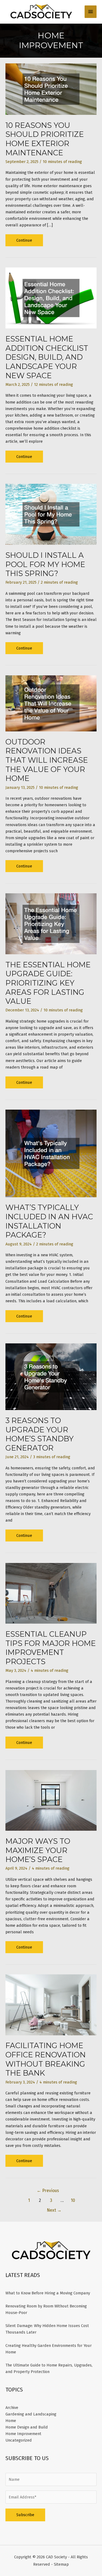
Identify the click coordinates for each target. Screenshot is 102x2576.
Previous (48, 2191)
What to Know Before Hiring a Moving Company (48, 2293)
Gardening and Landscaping (31, 2414)
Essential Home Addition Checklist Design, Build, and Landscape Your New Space (47, 357)
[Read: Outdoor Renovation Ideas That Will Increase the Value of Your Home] (51, 703)
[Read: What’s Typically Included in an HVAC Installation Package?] (51, 1153)
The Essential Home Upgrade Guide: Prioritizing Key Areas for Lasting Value (48, 983)
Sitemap (61, 2564)
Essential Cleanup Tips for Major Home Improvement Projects (51, 1648)
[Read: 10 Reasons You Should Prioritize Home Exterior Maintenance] (51, 89)
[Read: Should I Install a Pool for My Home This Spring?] (51, 514)
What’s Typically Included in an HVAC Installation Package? (49, 1221)
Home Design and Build (27, 2427)
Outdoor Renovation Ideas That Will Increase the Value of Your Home (47, 760)
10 (73, 2200)
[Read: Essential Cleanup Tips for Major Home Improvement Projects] (51, 1593)
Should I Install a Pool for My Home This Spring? (45, 564)
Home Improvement (23, 2434)
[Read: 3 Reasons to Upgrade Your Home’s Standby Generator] (51, 1376)
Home (11, 2421)
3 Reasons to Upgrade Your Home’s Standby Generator (40, 1434)
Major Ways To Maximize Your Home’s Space (38, 1850)
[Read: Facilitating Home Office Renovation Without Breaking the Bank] (51, 2005)
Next (54, 2210)
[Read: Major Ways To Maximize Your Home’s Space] (51, 1800)
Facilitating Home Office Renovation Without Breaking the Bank (46, 2059)
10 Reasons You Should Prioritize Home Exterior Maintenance (45, 139)
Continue (28, 242)
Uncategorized (19, 2440)
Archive (12, 2408)
